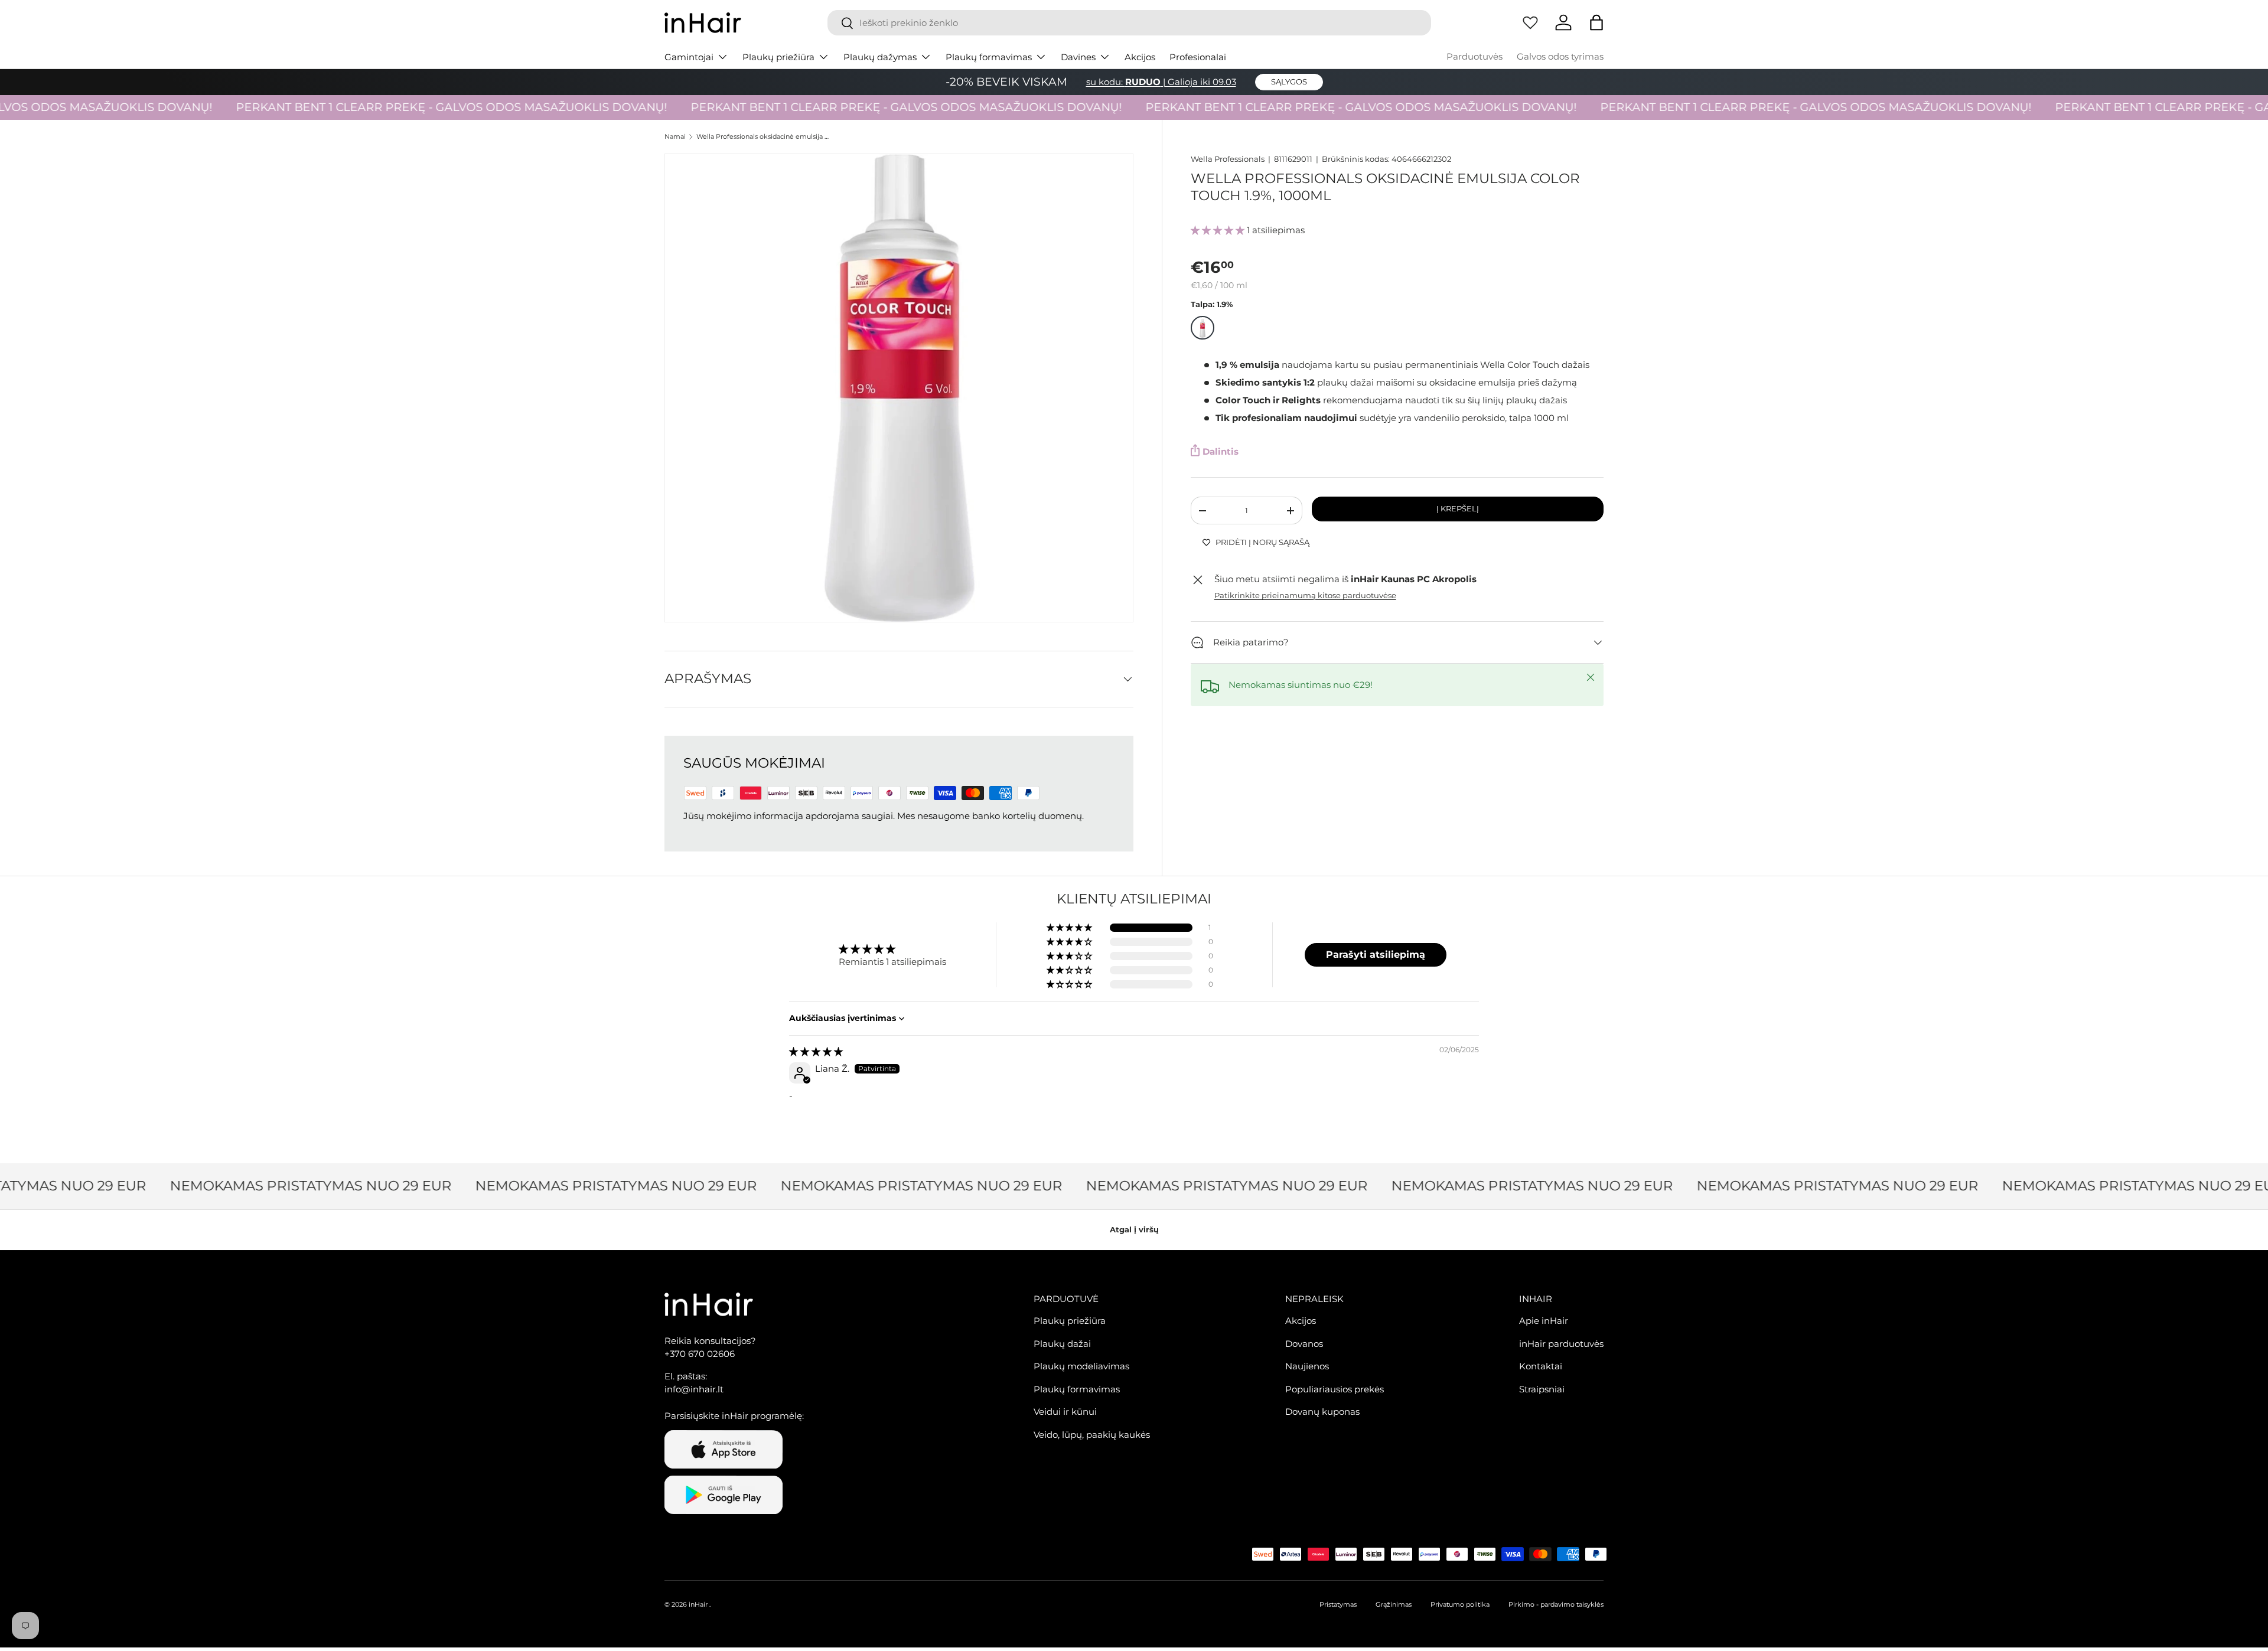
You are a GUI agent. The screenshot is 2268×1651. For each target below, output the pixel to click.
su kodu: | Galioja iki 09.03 (1161, 82)
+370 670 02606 (700, 1354)
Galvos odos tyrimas (1560, 56)
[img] (816, 1051)
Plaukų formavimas (989, 57)
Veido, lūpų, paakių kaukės (1092, 1435)
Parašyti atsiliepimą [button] (1376, 955)
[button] (1596, 22)
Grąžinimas (1394, 1604)
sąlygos (1289, 81)
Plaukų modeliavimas (1081, 1367)
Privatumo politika (1460, 1604)
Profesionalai (1198, 57)
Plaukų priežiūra (778, 57)
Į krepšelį (1458, 509)
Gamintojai (689, 57)
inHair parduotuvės (1561, 1344)
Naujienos (1307, 1367)
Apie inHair (1544, 1321)
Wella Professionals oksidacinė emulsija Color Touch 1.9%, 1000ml (763, 137)
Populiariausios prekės (1335, 1389)
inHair (698, 1604)
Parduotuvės (1474, 56)
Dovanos (1304, 1344)
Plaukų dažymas (880, 57)
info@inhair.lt (694, 1390)
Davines (1078, 57)
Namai (675, 137)
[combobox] (1129, 23)
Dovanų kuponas (1322, 1412)
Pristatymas (1338, 1604)
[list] (899, 388)
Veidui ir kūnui (1065, 1412)
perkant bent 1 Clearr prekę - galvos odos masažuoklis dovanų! (411, 107)
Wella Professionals (1228, 159)
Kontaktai (1541, 1367)
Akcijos (1140, 57)
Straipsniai (1542, 1389)
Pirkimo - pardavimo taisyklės (1556, 1604)
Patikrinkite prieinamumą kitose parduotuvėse (1305, 596)
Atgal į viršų (1134, 1229)
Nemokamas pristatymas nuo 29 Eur (283, 1186)
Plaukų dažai (1062, 1344)
